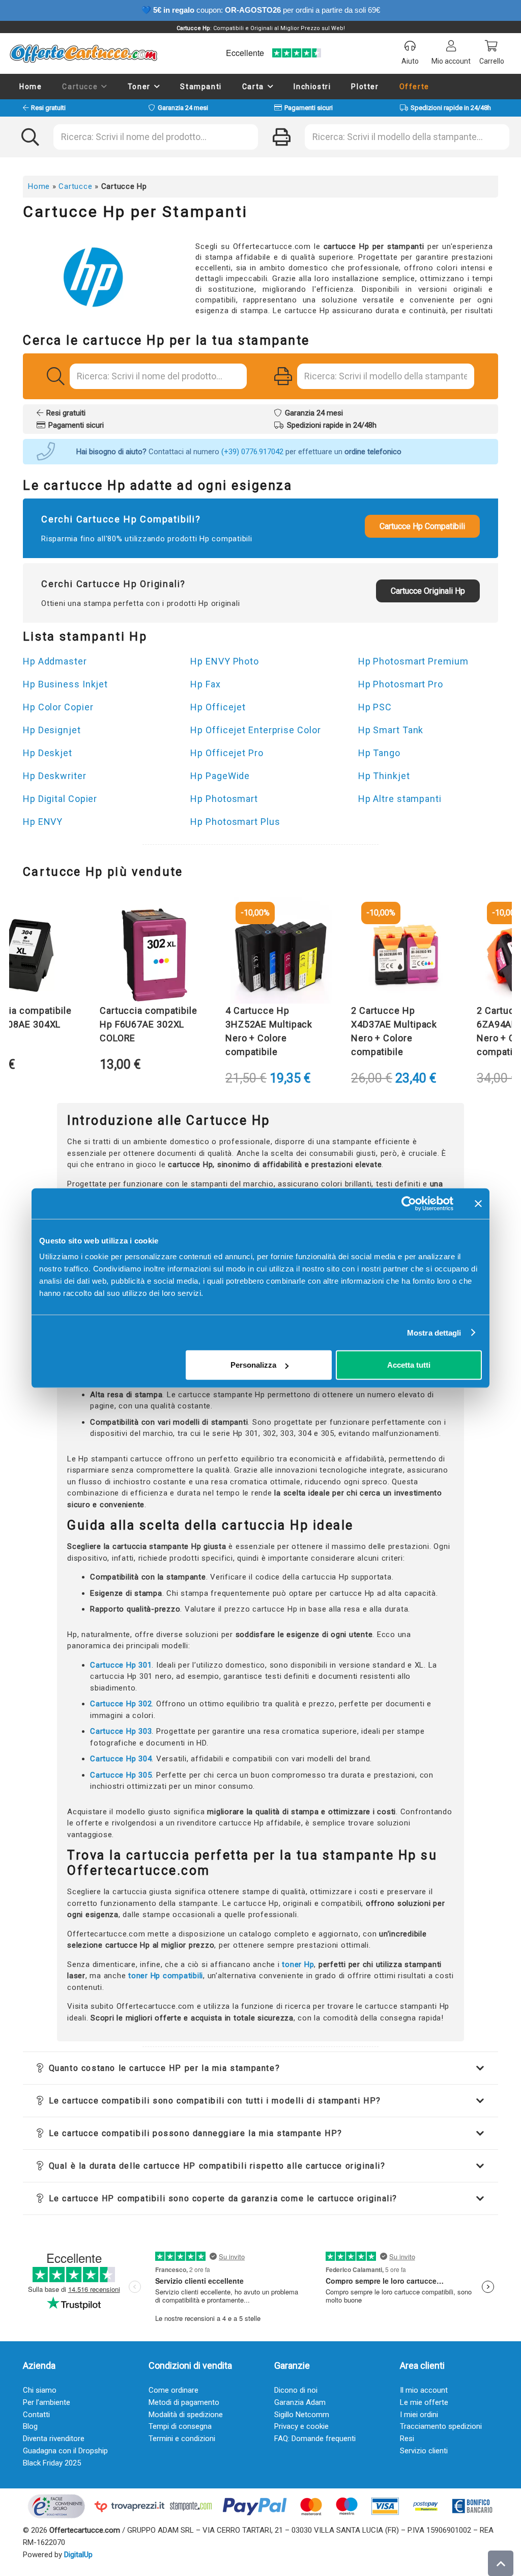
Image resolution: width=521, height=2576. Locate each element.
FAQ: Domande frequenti (315, 2439)
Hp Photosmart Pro (401, 684)
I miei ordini (419, 2415)
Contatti (36, 2415)
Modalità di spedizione (186, 2415)
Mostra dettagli (434, 1332)
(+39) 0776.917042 (252, 452)
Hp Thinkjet (384, 776)
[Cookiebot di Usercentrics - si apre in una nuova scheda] (409, 1203)
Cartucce (75, 186)
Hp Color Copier (58, 707)
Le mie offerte (424, 2402)
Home (39, 186)
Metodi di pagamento (184, 2402)
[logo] (83, 53)
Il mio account (424, 2390)
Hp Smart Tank (391, 730)
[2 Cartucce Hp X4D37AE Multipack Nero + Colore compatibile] (382, 953)
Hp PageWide (220, 776)
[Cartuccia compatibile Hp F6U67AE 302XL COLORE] (131, 953)
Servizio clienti (424, 2451)
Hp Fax (205, 684)
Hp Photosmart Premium (413, 661)
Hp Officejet (218, 707)
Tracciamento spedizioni (441, 2426)
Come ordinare (173, 2390)
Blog (30, 2426)
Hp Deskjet (48, 753)
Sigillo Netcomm (302, 2415)
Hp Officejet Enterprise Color (255, 730)
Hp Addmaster (55, 661)
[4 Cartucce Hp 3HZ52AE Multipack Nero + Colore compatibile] (256, 953)
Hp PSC (375, 707)
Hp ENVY (43, 822)
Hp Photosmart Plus (235, 822)
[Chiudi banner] (478, 1203)
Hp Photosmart (224, 799)
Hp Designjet (52, 730)
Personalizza (253, 1365)
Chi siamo (40, 2390)
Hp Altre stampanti (400, 799)
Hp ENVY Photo (225, 661)
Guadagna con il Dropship (65, 2451)
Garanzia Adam (300, 2402)
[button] (104, 87)
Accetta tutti (409, 1365)
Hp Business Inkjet (65, 684)
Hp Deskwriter (55, 776)
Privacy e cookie (301, 2426)
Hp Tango (379, 753)
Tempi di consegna (180, 2426)
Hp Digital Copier (60, 799)
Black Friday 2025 (52, 2463)
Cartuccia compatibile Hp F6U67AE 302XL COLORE (124, 1024)
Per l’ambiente (47, 2402)
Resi (407, 2439)
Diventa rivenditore (54, 2439)
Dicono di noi (296, 2390)
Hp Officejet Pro (227, 753)
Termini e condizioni (182, 2439)
